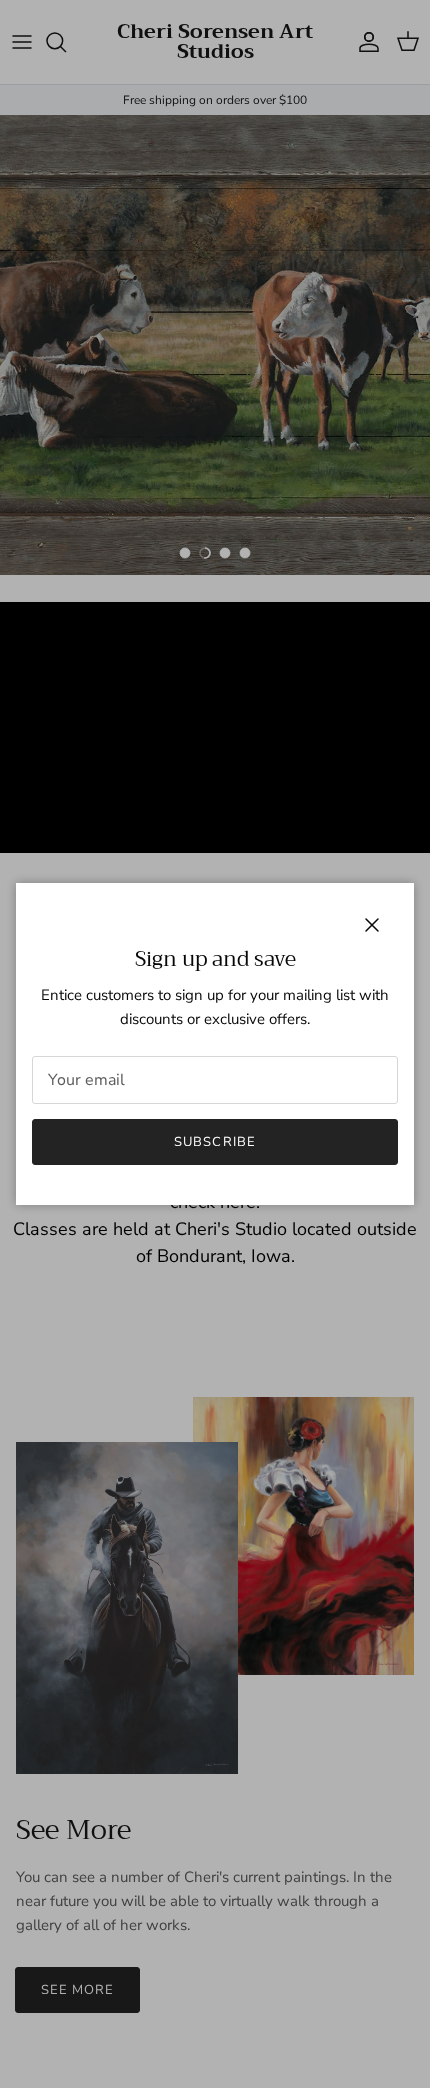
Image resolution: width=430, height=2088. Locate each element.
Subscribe (214, 1142)
